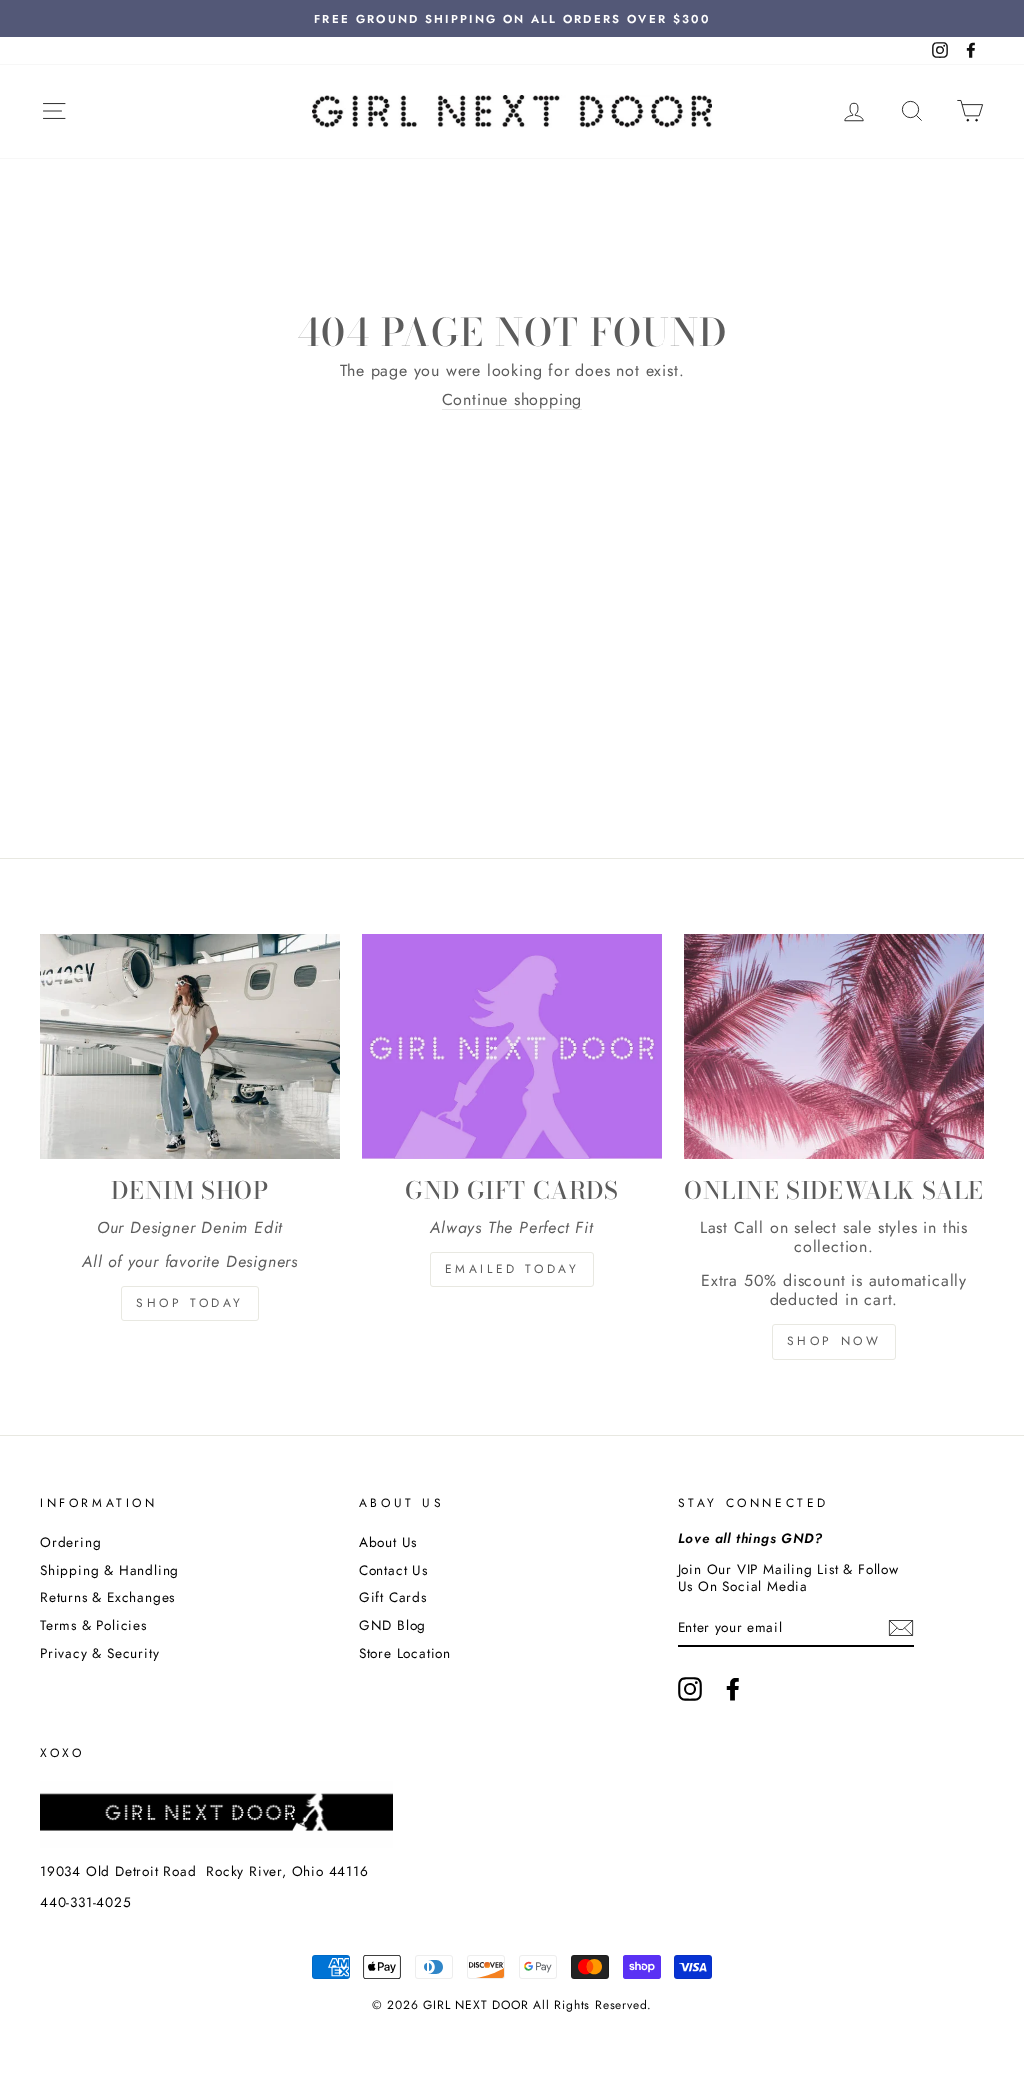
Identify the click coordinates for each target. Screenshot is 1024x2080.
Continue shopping (512, 400)
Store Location (405, 1653)
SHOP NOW (834, 1341)
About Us (388, 1542)
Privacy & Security (99, 1653)
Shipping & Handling (109, 1570)
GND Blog (392, 1625)
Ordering (70, 1542)
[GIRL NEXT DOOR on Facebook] (733, 1689)
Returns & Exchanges (107, 1597)
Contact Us (393, 1570)
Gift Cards (393, 1597)
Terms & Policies (93, 1625)
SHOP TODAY (190, 1303)
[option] (512, 18)
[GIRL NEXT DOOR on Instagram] (690, 1689)
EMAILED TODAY (512, 1269)
